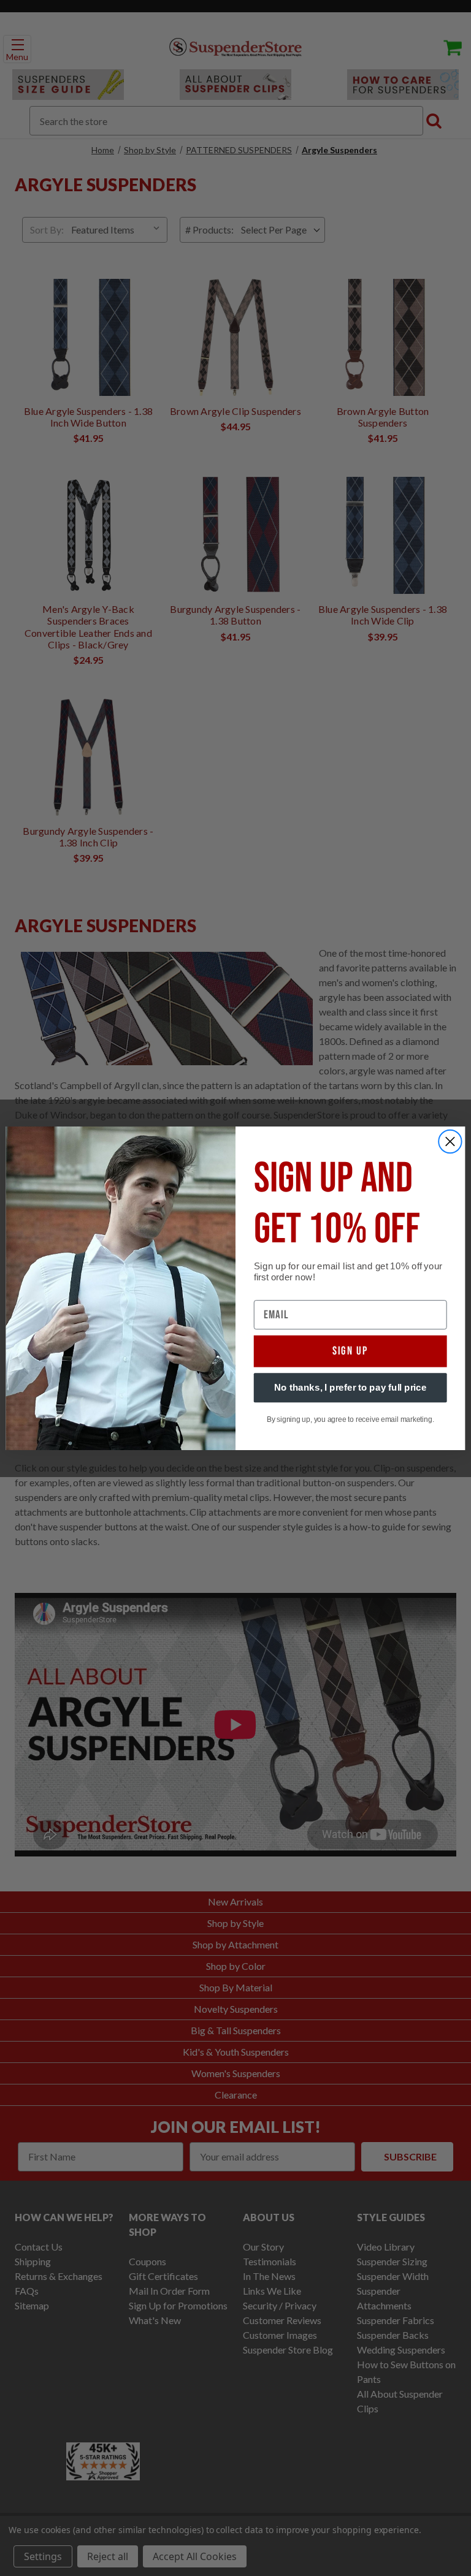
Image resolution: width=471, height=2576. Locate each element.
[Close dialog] (450, 1141)
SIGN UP (350, 1351)
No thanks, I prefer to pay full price (350, 1387)
